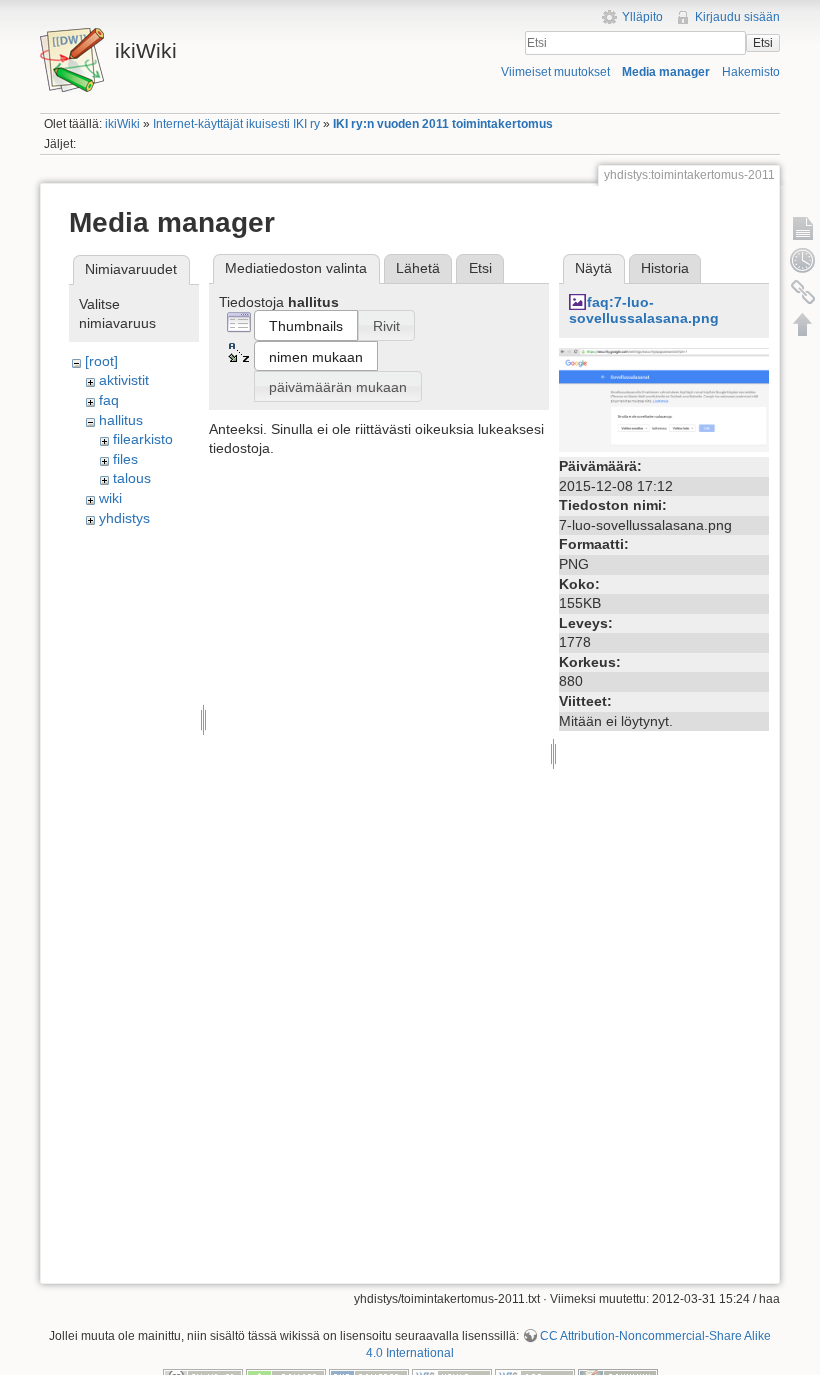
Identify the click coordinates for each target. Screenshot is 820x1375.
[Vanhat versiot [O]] (803, 260)
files (125, 459)
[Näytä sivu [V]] (803, 228)
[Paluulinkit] (803, 292)
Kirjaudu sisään (737, 17)
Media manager (666, 72)
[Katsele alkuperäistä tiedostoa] (664, 399)
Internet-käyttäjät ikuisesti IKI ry (236, 124)
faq (109, 400)
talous (132, 478)
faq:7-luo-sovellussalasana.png (644, 310)
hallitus (121, 420)
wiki (110, 498)
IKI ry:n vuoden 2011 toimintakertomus (443, 124)
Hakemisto (751, 72)
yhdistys (124, 518)
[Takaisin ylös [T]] (803, 324)
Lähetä (418, 268)
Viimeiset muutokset (555, 72)
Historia (665, 268)
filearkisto (143, 439)
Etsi (763, 43)
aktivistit (124, 380)
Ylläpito (642, 17)
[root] (101, 361)
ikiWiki (122, 124)
